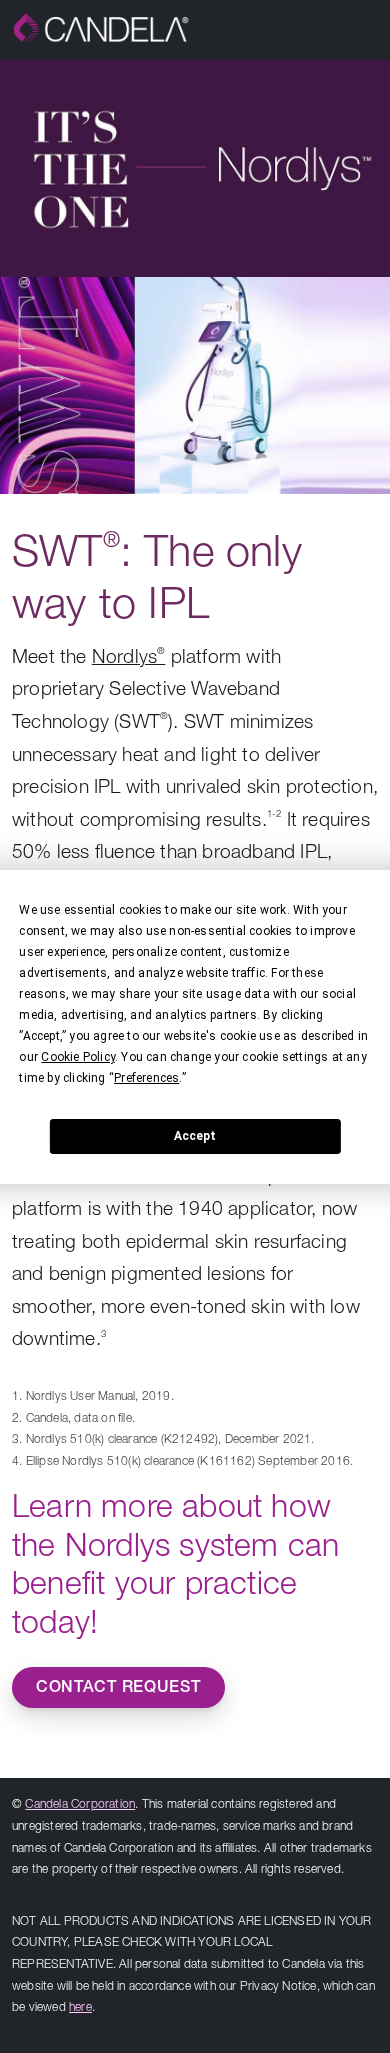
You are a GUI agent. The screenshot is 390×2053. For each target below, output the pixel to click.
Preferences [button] (146, 1078)
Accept (195, 1136)
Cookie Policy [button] (78, 1057)
